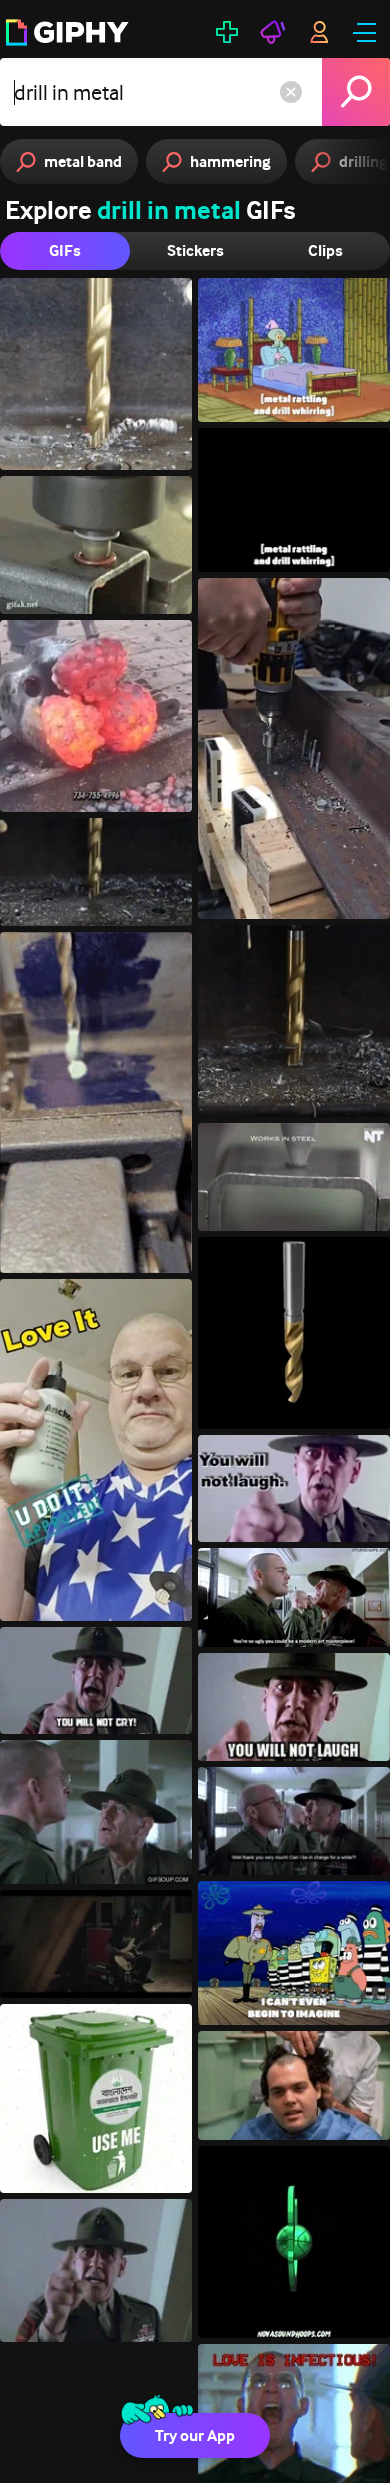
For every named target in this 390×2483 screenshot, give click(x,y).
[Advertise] (273, 32)
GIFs (65, 250)
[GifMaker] (227, 32)
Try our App (195, 2435)
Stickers (195, 250)
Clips (325, 250)
